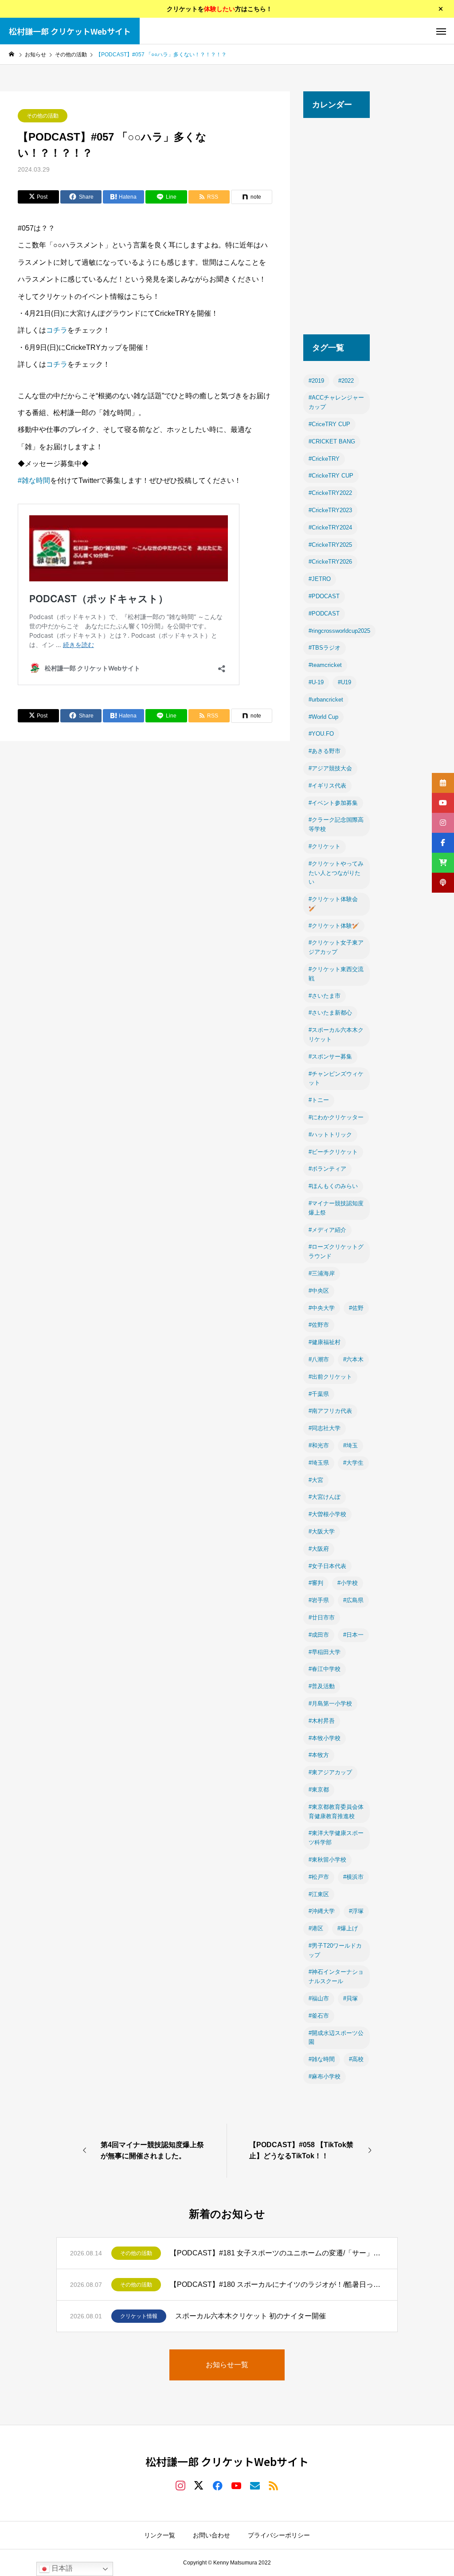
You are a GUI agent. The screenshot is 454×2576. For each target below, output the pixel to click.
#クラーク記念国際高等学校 (336, 824)
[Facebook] (218, 2485)
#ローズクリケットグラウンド (336, 1251)
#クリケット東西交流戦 (336, 974)
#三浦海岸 (322, 1273)
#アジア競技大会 (330, 768)
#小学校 (348, 1583)
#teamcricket (325, 665)
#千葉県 (319, 1394)
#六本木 (353, 1359)
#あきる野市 (325, 751)
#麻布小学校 (325, 2076)
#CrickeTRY (324, 459)
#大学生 (353, 1463)
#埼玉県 (319, 1463)
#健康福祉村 (325, 1342)
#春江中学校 (325, 1669)
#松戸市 (319, 1877)
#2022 (346, 381)
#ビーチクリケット (333, 1152)
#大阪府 (319, 1549)
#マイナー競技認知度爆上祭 (336, 1208)
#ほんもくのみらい (333, 1186)
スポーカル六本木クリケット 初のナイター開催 (250, 2316)
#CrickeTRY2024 (330, 527)
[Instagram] (180, 2485)
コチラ (57, 330)
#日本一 (353, 1635)
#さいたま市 (325, 996)
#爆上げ (348, 1928)
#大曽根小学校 (327, 1514)
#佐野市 (319, 1325)
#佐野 (356, 1308)
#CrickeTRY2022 (330, 493)
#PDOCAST (324, 596)
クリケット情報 (139, 2316)
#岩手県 (319, 1600)
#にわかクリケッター (336, 1117)
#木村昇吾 (322, 1721)
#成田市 (319, 1635)
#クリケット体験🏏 (334, 926)
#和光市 (319, 1445)
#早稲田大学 (325, 1652)
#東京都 (319, 1790)
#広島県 (353, 1600)
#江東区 (319, 1894)
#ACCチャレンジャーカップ (336, 402)
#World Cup (323, 717)
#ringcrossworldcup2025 (339, 631)
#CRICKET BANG (332, 441)
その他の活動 (43, 116)
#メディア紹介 (327, 1230)
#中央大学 (322, 1308)
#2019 (316, 381)
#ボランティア (327, 1169)
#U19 (344, 682)
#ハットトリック (330, 1135)
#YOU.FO (321, 734)
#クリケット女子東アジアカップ (336, 947)
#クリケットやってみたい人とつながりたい (336, 873)
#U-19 (316, 682)
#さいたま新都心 (330, 1013)
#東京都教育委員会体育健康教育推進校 (336, 1811)
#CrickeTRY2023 (330, 510)
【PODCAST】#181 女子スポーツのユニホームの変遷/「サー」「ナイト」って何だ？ (277, 2253)
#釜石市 (319, 2016)
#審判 (316, 1583)
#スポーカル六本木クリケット (336, 1035)
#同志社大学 (325, 1428)
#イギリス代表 (327, 786)
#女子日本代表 (327, 1566)
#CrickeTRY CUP (331, 476)
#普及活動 (322, 1686)
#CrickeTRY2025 (330, 545)
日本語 (61, 2568)
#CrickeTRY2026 (330, 562)
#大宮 (316, 1480)
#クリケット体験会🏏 (333, 904)
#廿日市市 (322, 1617)
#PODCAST (324, 614)
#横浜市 (353, 1877)
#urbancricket (326, 700)
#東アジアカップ (330, 1772)
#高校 (356, 2059)
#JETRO (320, 579)
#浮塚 (356, 1911)
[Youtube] (236, 2485)
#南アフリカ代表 (330, 1411)
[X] (199, 2485)
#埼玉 (350, 1445)
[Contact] (255, 2485)
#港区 (316, 1928)
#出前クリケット (330, 1377)
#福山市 (319, 1998)
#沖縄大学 (322, 1911)
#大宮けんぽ (325, 1497)
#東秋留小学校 (327, 1860)
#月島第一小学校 (330, 1704)
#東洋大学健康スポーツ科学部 (336, 1838)
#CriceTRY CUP (329, 424)
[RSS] (274, 2485)
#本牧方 (319, 1755)
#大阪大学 (322, 1531)
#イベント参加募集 (333, 803)
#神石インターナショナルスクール (336, 1976)
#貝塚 (350, 1998)
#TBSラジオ (325, 648)
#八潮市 (319, 1359)
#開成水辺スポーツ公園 (336, 2038)
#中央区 (319, 1291)
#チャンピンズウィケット (336, 1078)
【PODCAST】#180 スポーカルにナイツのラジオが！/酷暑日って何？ (277, 2284)
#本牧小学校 (325, 1738)
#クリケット (325, 846)
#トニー (319, 1100)
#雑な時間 (34, 480)
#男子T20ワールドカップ (335, 1950)
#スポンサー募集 (330, 1057)
